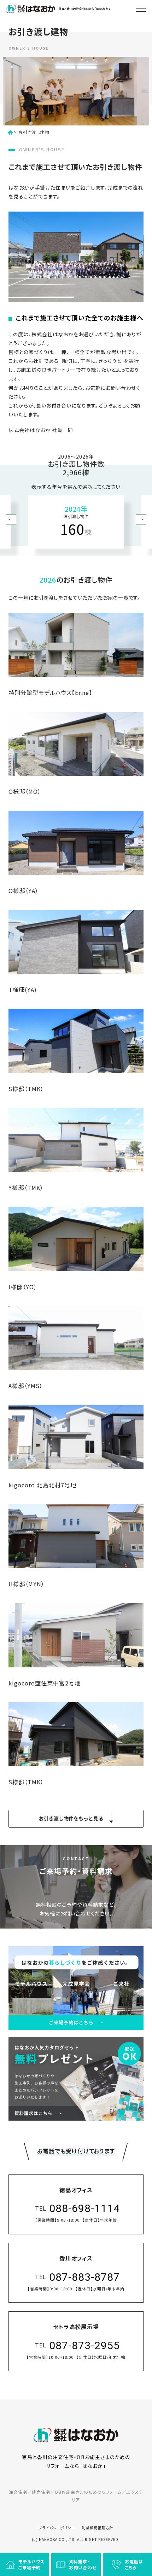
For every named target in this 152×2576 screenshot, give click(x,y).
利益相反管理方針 (98, 2528)
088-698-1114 (84, 2208)
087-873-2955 (84, 2345)
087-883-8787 (84, 2277)
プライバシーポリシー (57, 2528)
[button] (11, 520)
